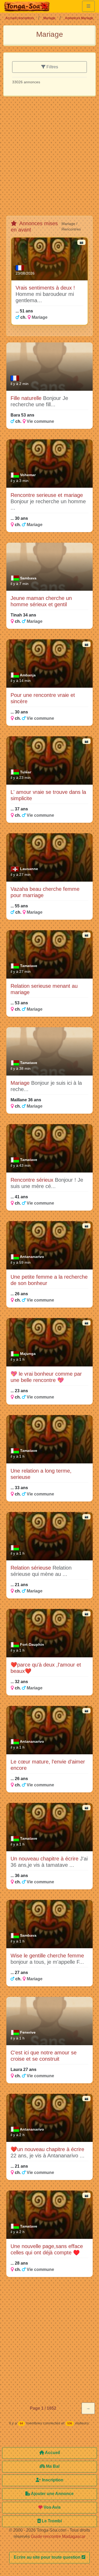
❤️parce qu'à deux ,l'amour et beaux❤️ (46, 1668)
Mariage (49, 18)
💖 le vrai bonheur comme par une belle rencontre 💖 (46, 1377)
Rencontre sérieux (33, 1180)
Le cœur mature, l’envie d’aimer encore (48, 1765)
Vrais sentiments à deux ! (45, 288)
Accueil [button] (52, 2453)
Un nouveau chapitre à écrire (45, 1859)
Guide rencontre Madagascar (58, 2536)
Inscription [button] (52, 2480)
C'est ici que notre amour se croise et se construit (44, 2056)
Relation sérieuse (32, 1568)
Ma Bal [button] (52, 2466)
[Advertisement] (49, 158)
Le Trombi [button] (51, 2521)
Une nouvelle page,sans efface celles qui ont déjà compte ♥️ (47, 2249)
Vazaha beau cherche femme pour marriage (45, 892)
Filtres (52, 67)
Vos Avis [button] (52, 2507)
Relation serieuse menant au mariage (44, 989)
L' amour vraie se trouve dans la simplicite (48, 795)
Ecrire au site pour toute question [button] (48, 2557)
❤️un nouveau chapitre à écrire (47, 2149)
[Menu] (88, 6)
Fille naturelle (27, 398)
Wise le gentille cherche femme (47, 1956)
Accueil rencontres (20, 18)
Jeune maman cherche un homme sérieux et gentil (41, 601)
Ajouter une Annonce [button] (52, 2494)
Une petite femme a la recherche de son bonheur (49, 1280)
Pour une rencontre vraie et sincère (43, 698)
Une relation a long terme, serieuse (41, 1474)
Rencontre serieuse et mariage (47, 495)
